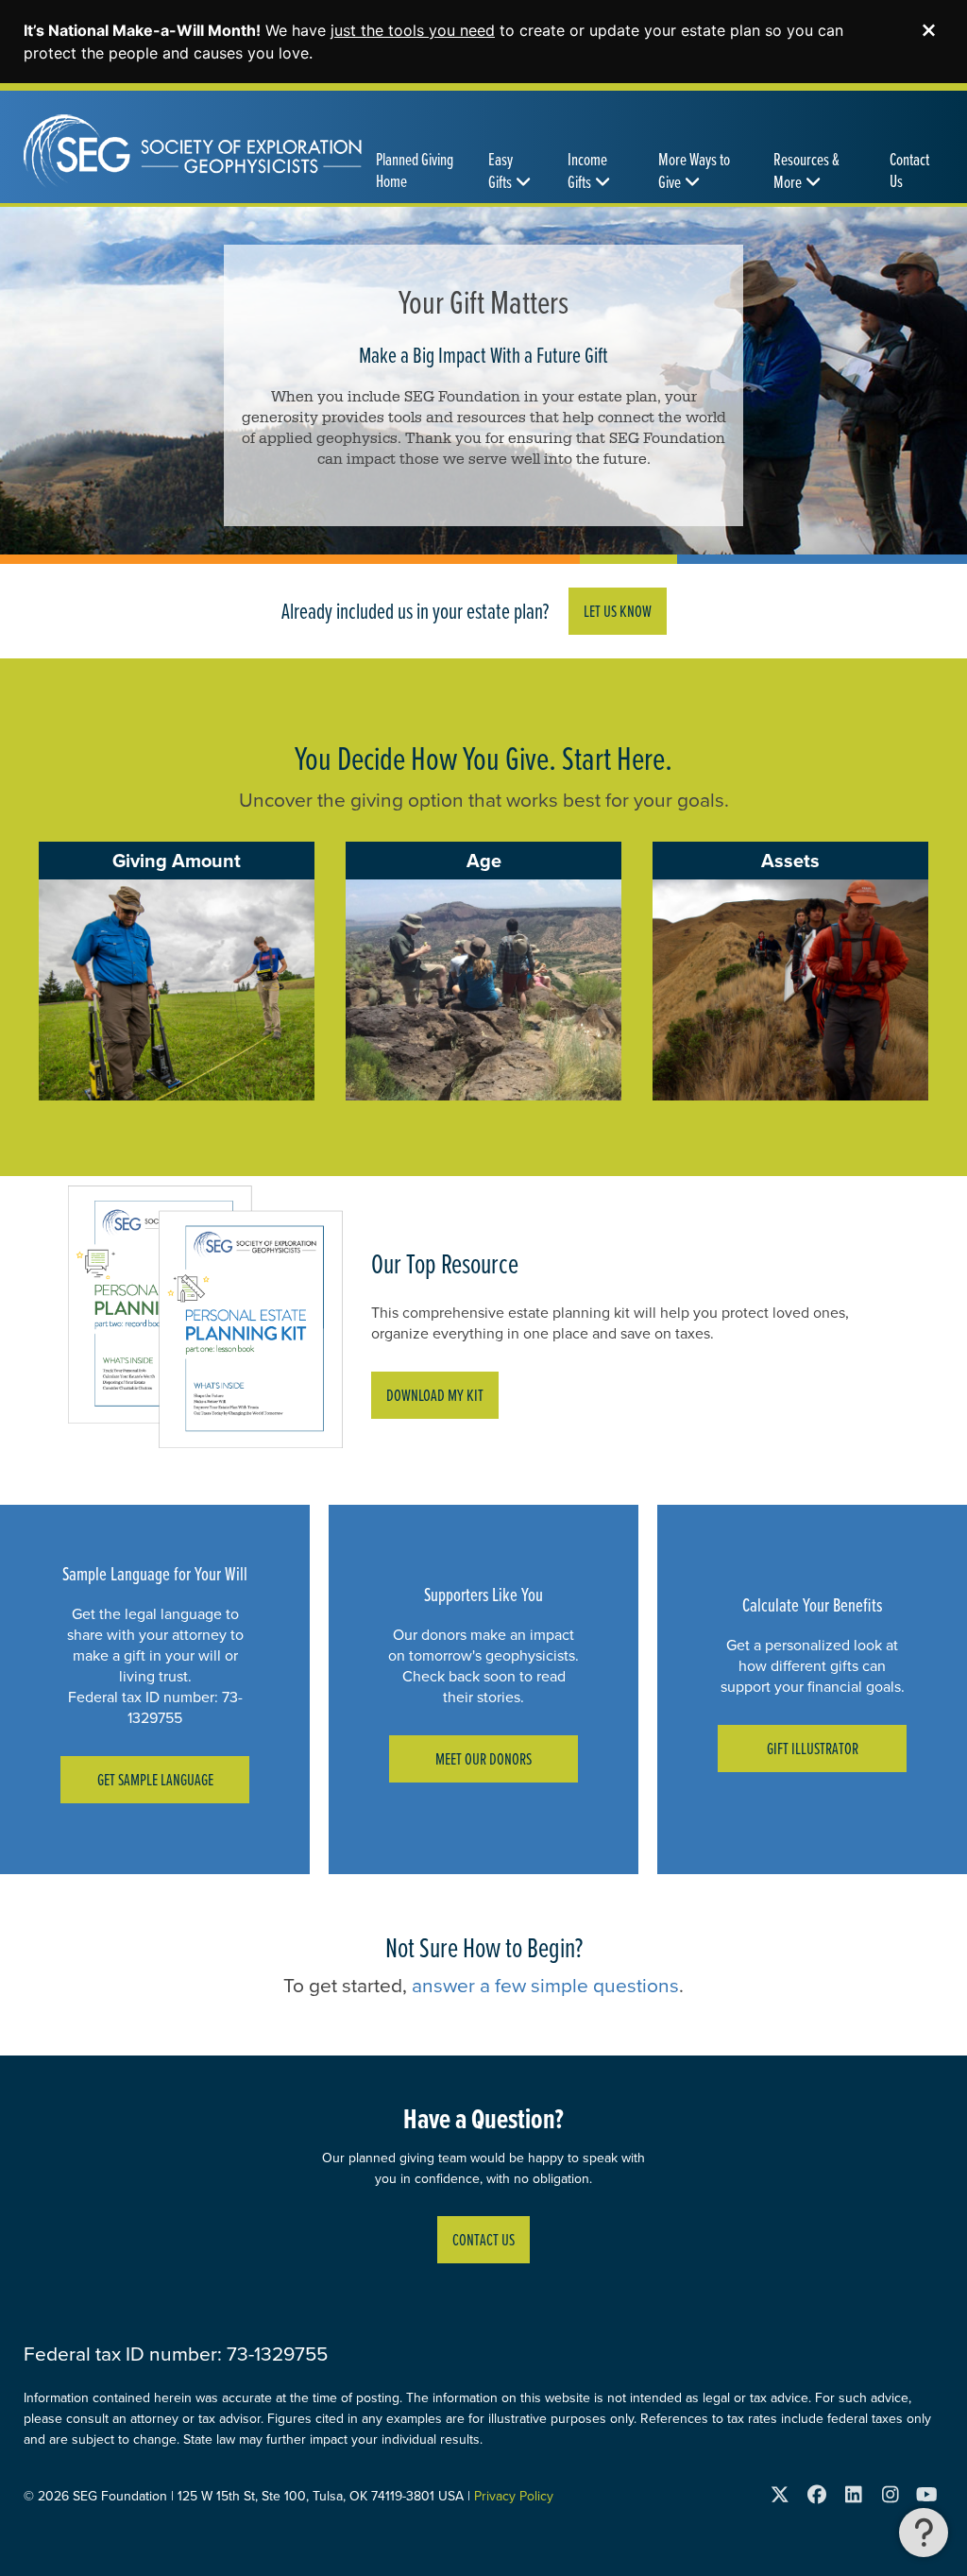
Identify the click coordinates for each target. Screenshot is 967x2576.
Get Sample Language (155, 1779)
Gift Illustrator (813, 1748)
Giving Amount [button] (177, 860)
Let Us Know (618, 611)
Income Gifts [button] (587, 171)
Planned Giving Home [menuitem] (415, 170)
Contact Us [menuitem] (909, 170)
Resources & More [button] (806, 171)
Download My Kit (435, 1395)
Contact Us (483, 2239)
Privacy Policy (514, 2496)
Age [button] (484, 860)
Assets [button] (790, 860)
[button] (924, 2533)
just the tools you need (413, 30)
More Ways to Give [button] (694, 171)
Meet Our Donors (483, 1758)
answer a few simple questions (545, 1985)
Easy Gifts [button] (500, 171)
